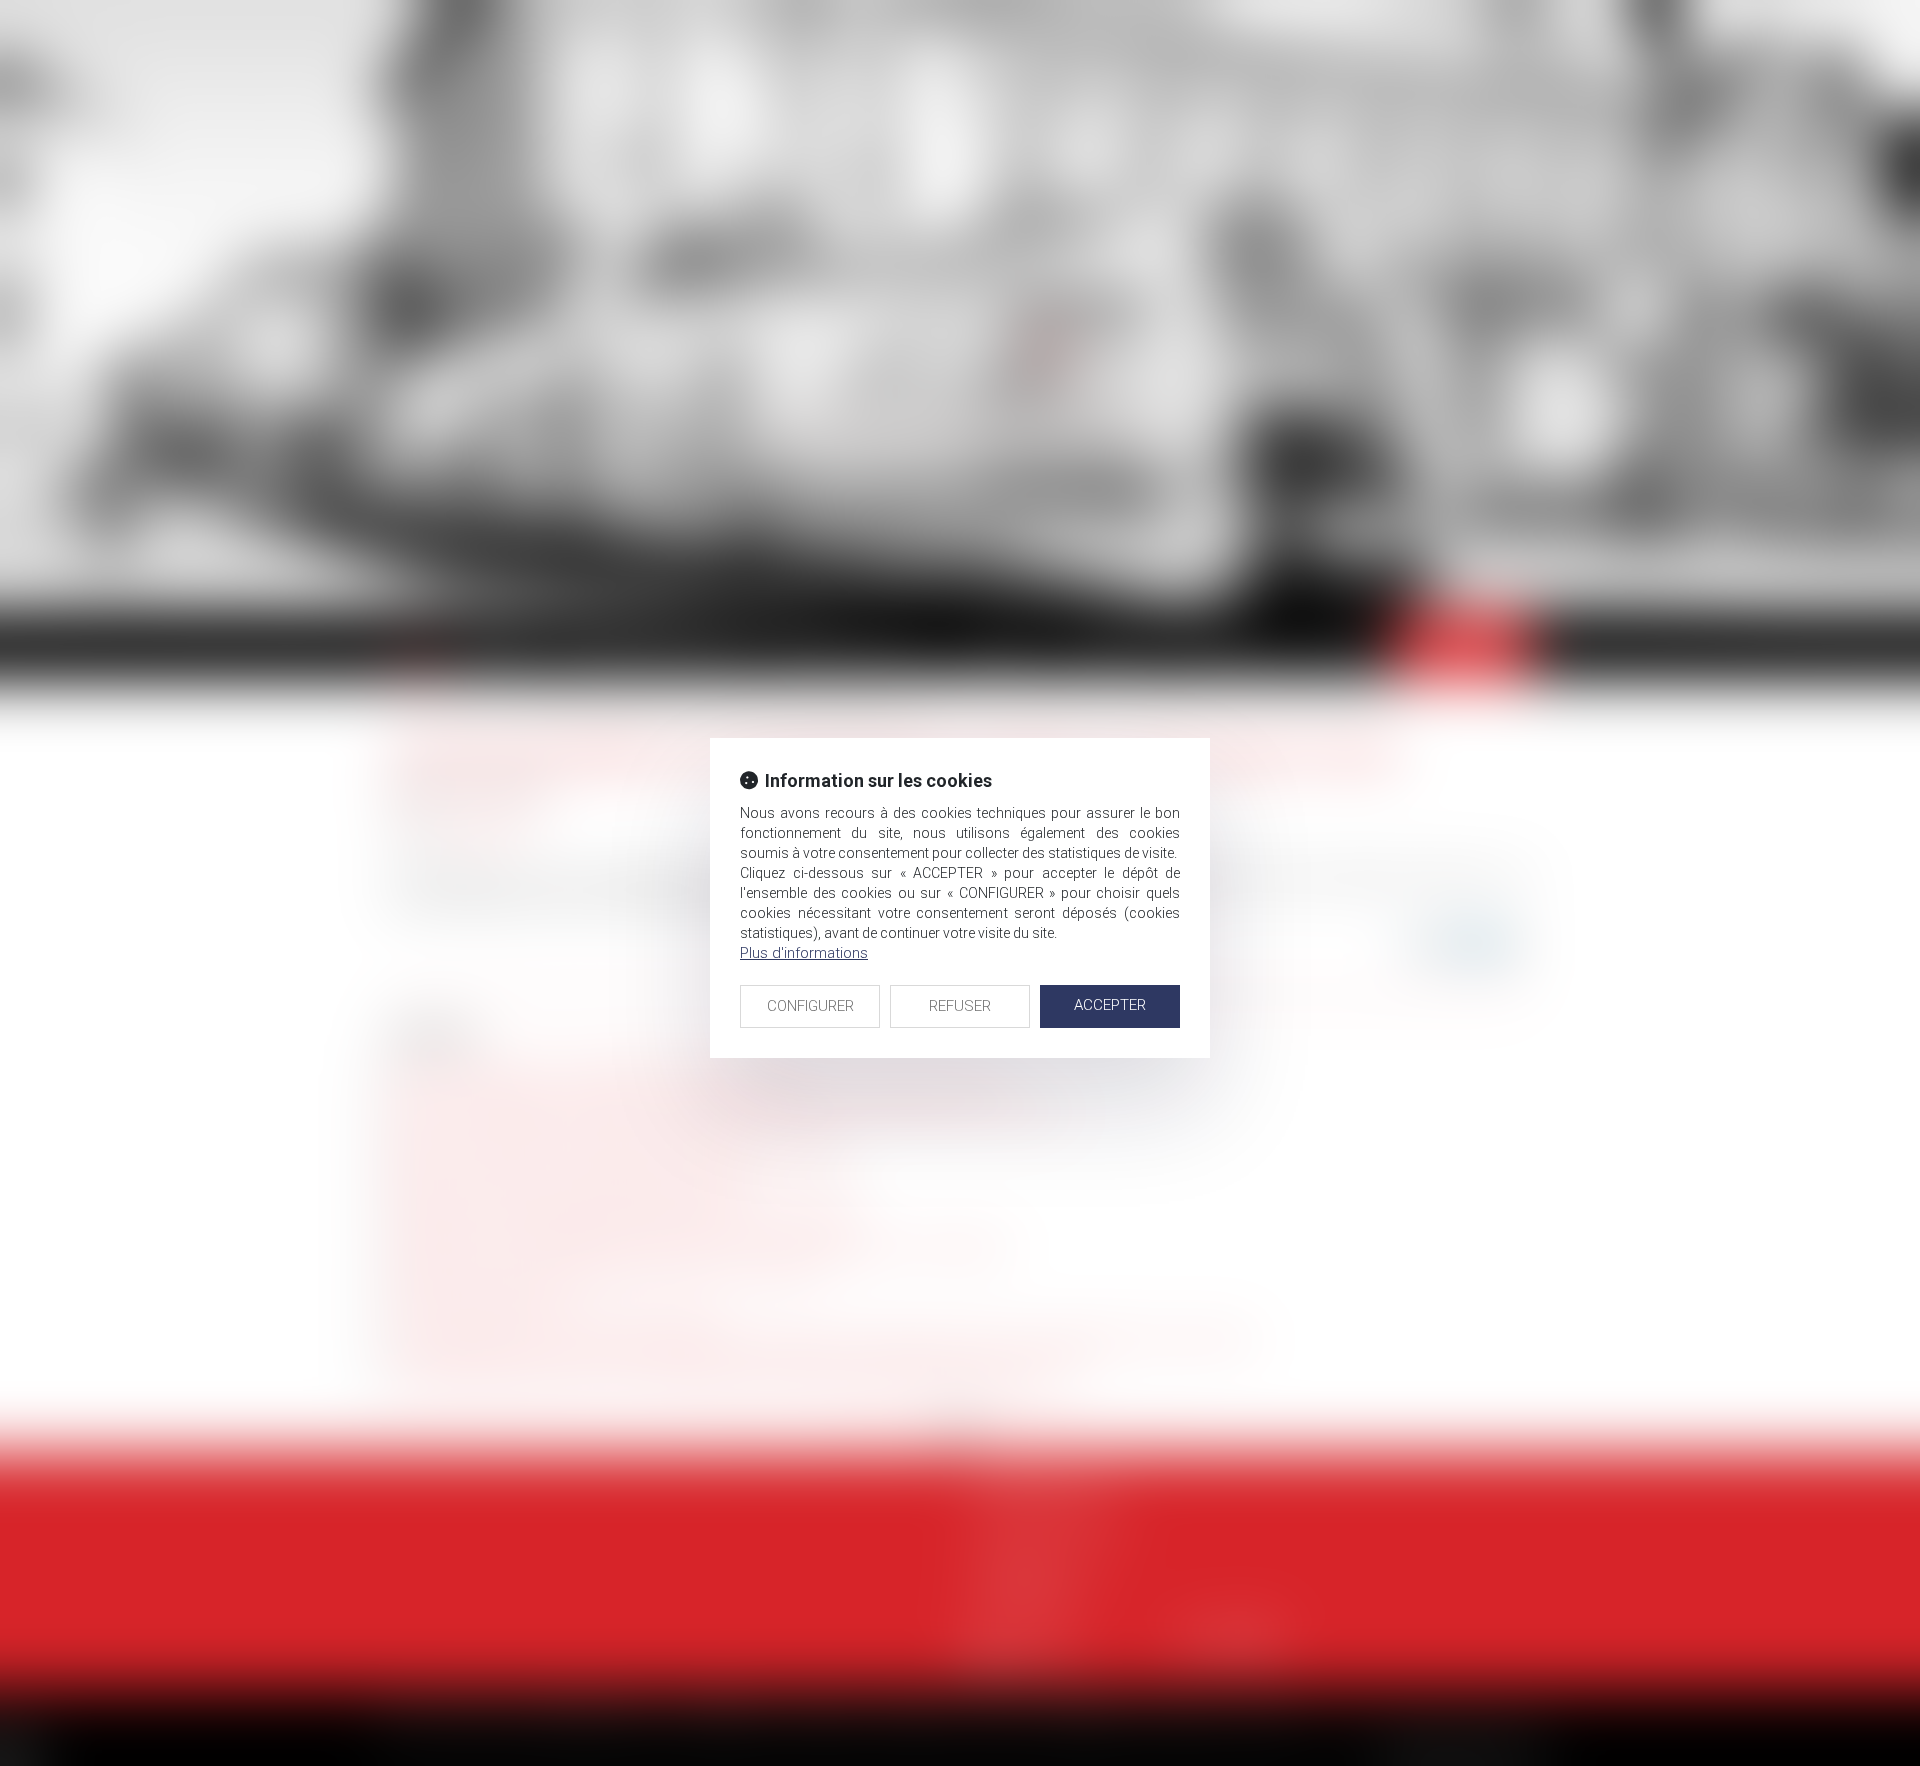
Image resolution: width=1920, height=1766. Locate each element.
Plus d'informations (804, 953)
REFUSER (960, 1006)
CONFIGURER (810, 1006)
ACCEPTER (1110, 1005)
